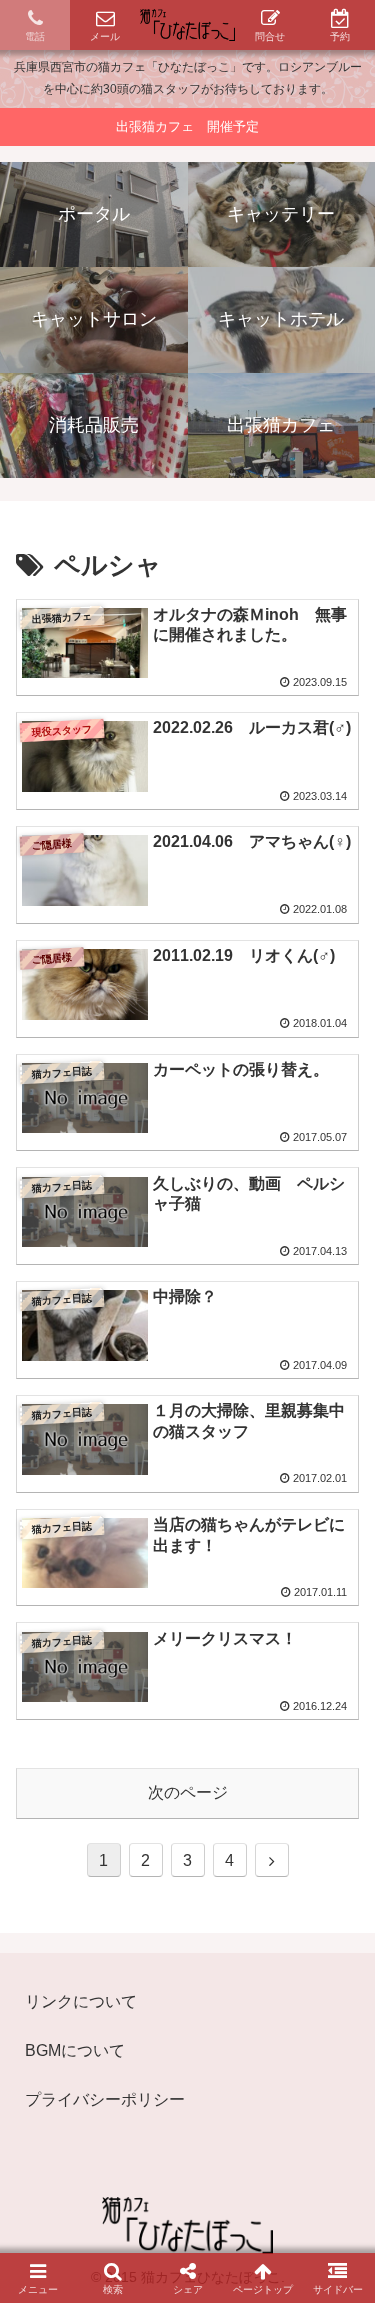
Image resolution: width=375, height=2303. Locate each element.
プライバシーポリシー (105, 2099)
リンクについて (81, 2001)
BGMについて (75, 2050)
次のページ (188, 1792)
